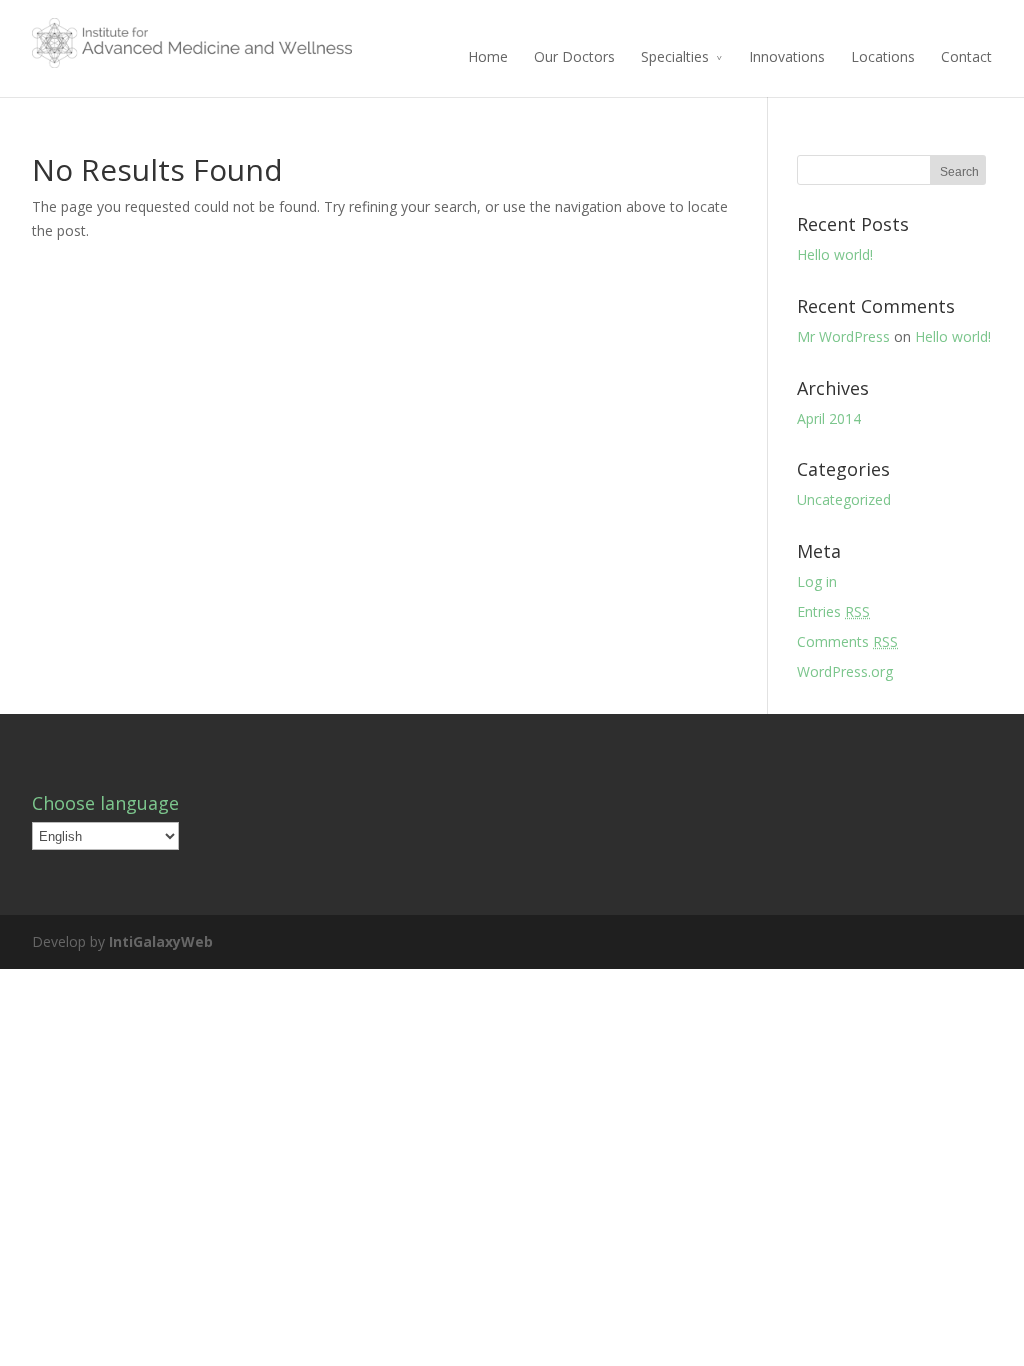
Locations (883, 56)
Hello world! (835, 254)
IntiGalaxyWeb (161, 941)
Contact (966, 56)
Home (488, 56)
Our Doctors (574, 56)
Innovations (787, 56)
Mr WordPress (843, 336)
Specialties (675, 56)
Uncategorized (844, 499)
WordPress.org (845, 671)
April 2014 (829, 418)
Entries (833, 611)
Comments (847, 641)
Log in (817, 581)
